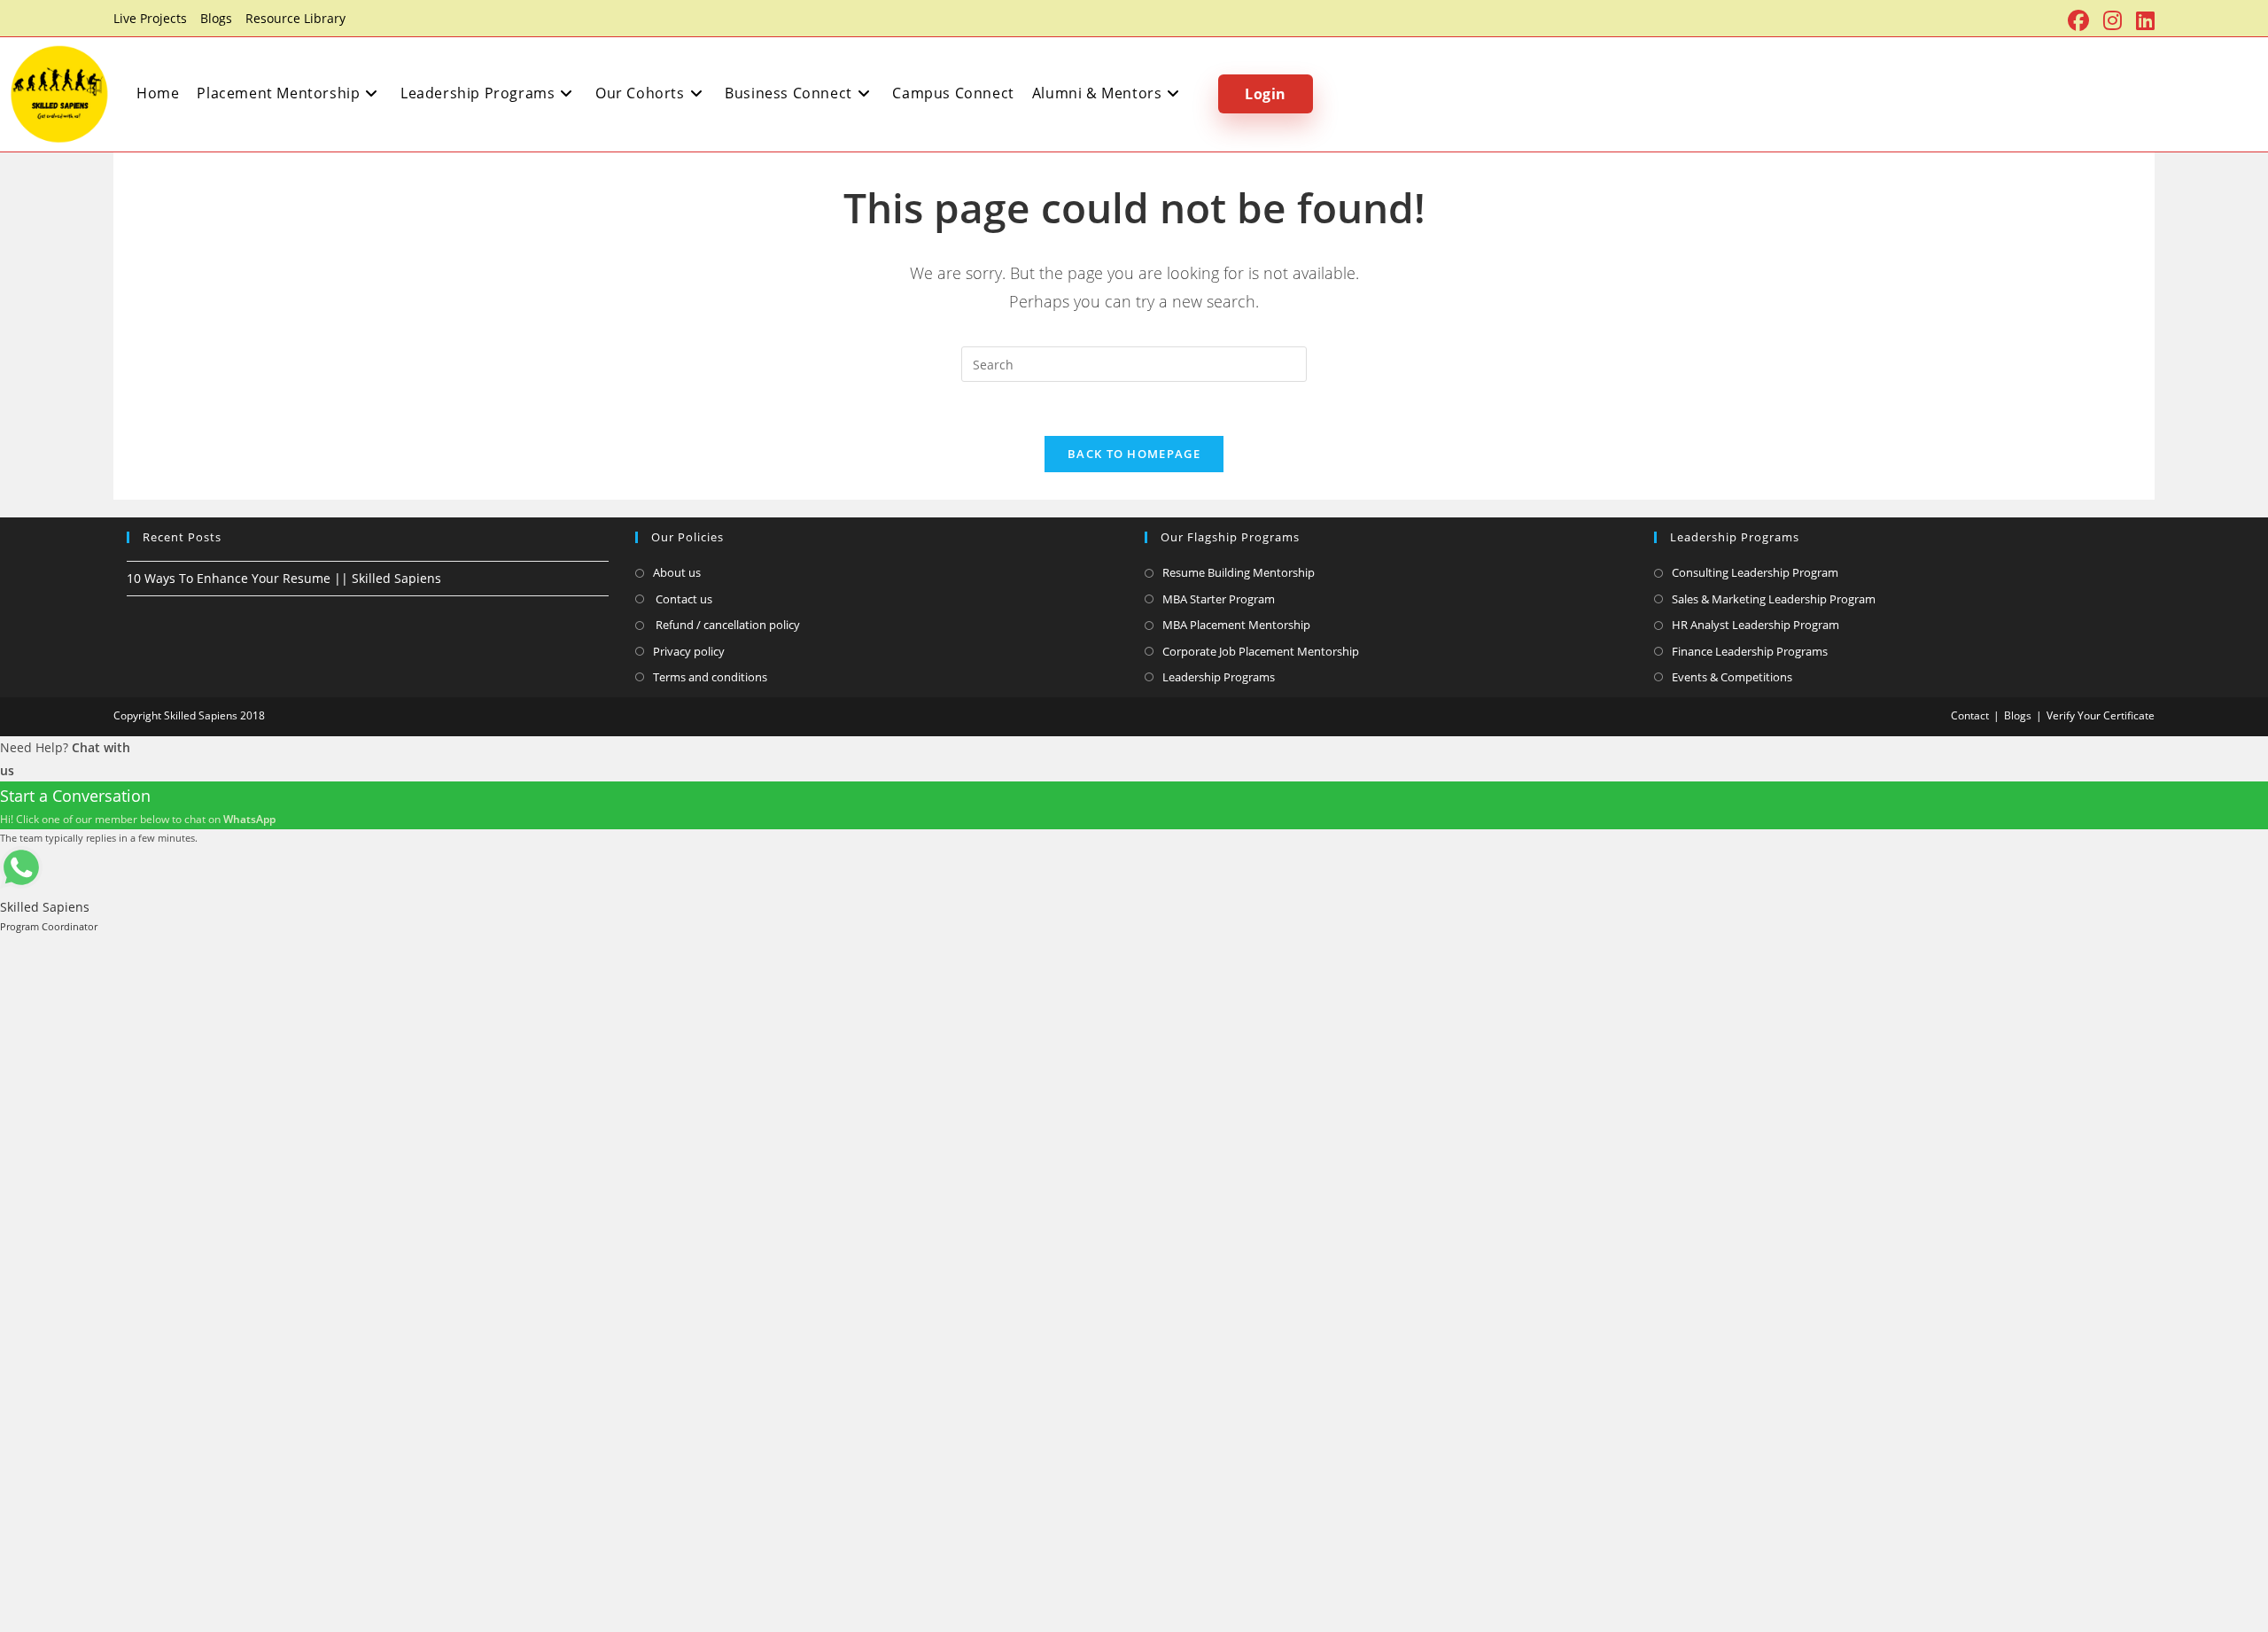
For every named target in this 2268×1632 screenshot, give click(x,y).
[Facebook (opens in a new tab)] (2078, 20)
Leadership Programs (1219, 677)
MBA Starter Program (1219, 599)
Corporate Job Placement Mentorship (1261, 651)
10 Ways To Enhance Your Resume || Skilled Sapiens (284, 578)
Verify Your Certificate (2101, 715)
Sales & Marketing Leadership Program (1774, 599)
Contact (1970, 715)
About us (677, 572)
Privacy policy (689, 651)
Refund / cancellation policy (726, 625)
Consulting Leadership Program (1755, 572)
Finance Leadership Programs (1750, 651)
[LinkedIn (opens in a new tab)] (2142, 20)
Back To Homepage (1134, 454)
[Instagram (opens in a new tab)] (2113, 20)
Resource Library (295, 18)
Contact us (683, 599)
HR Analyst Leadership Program (1755, 625)
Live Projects (150, 18)
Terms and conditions (710, 677)
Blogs (216, 18)
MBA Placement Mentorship (1236, 625)
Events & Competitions (1732, 677)
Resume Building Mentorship (1239, 572)
